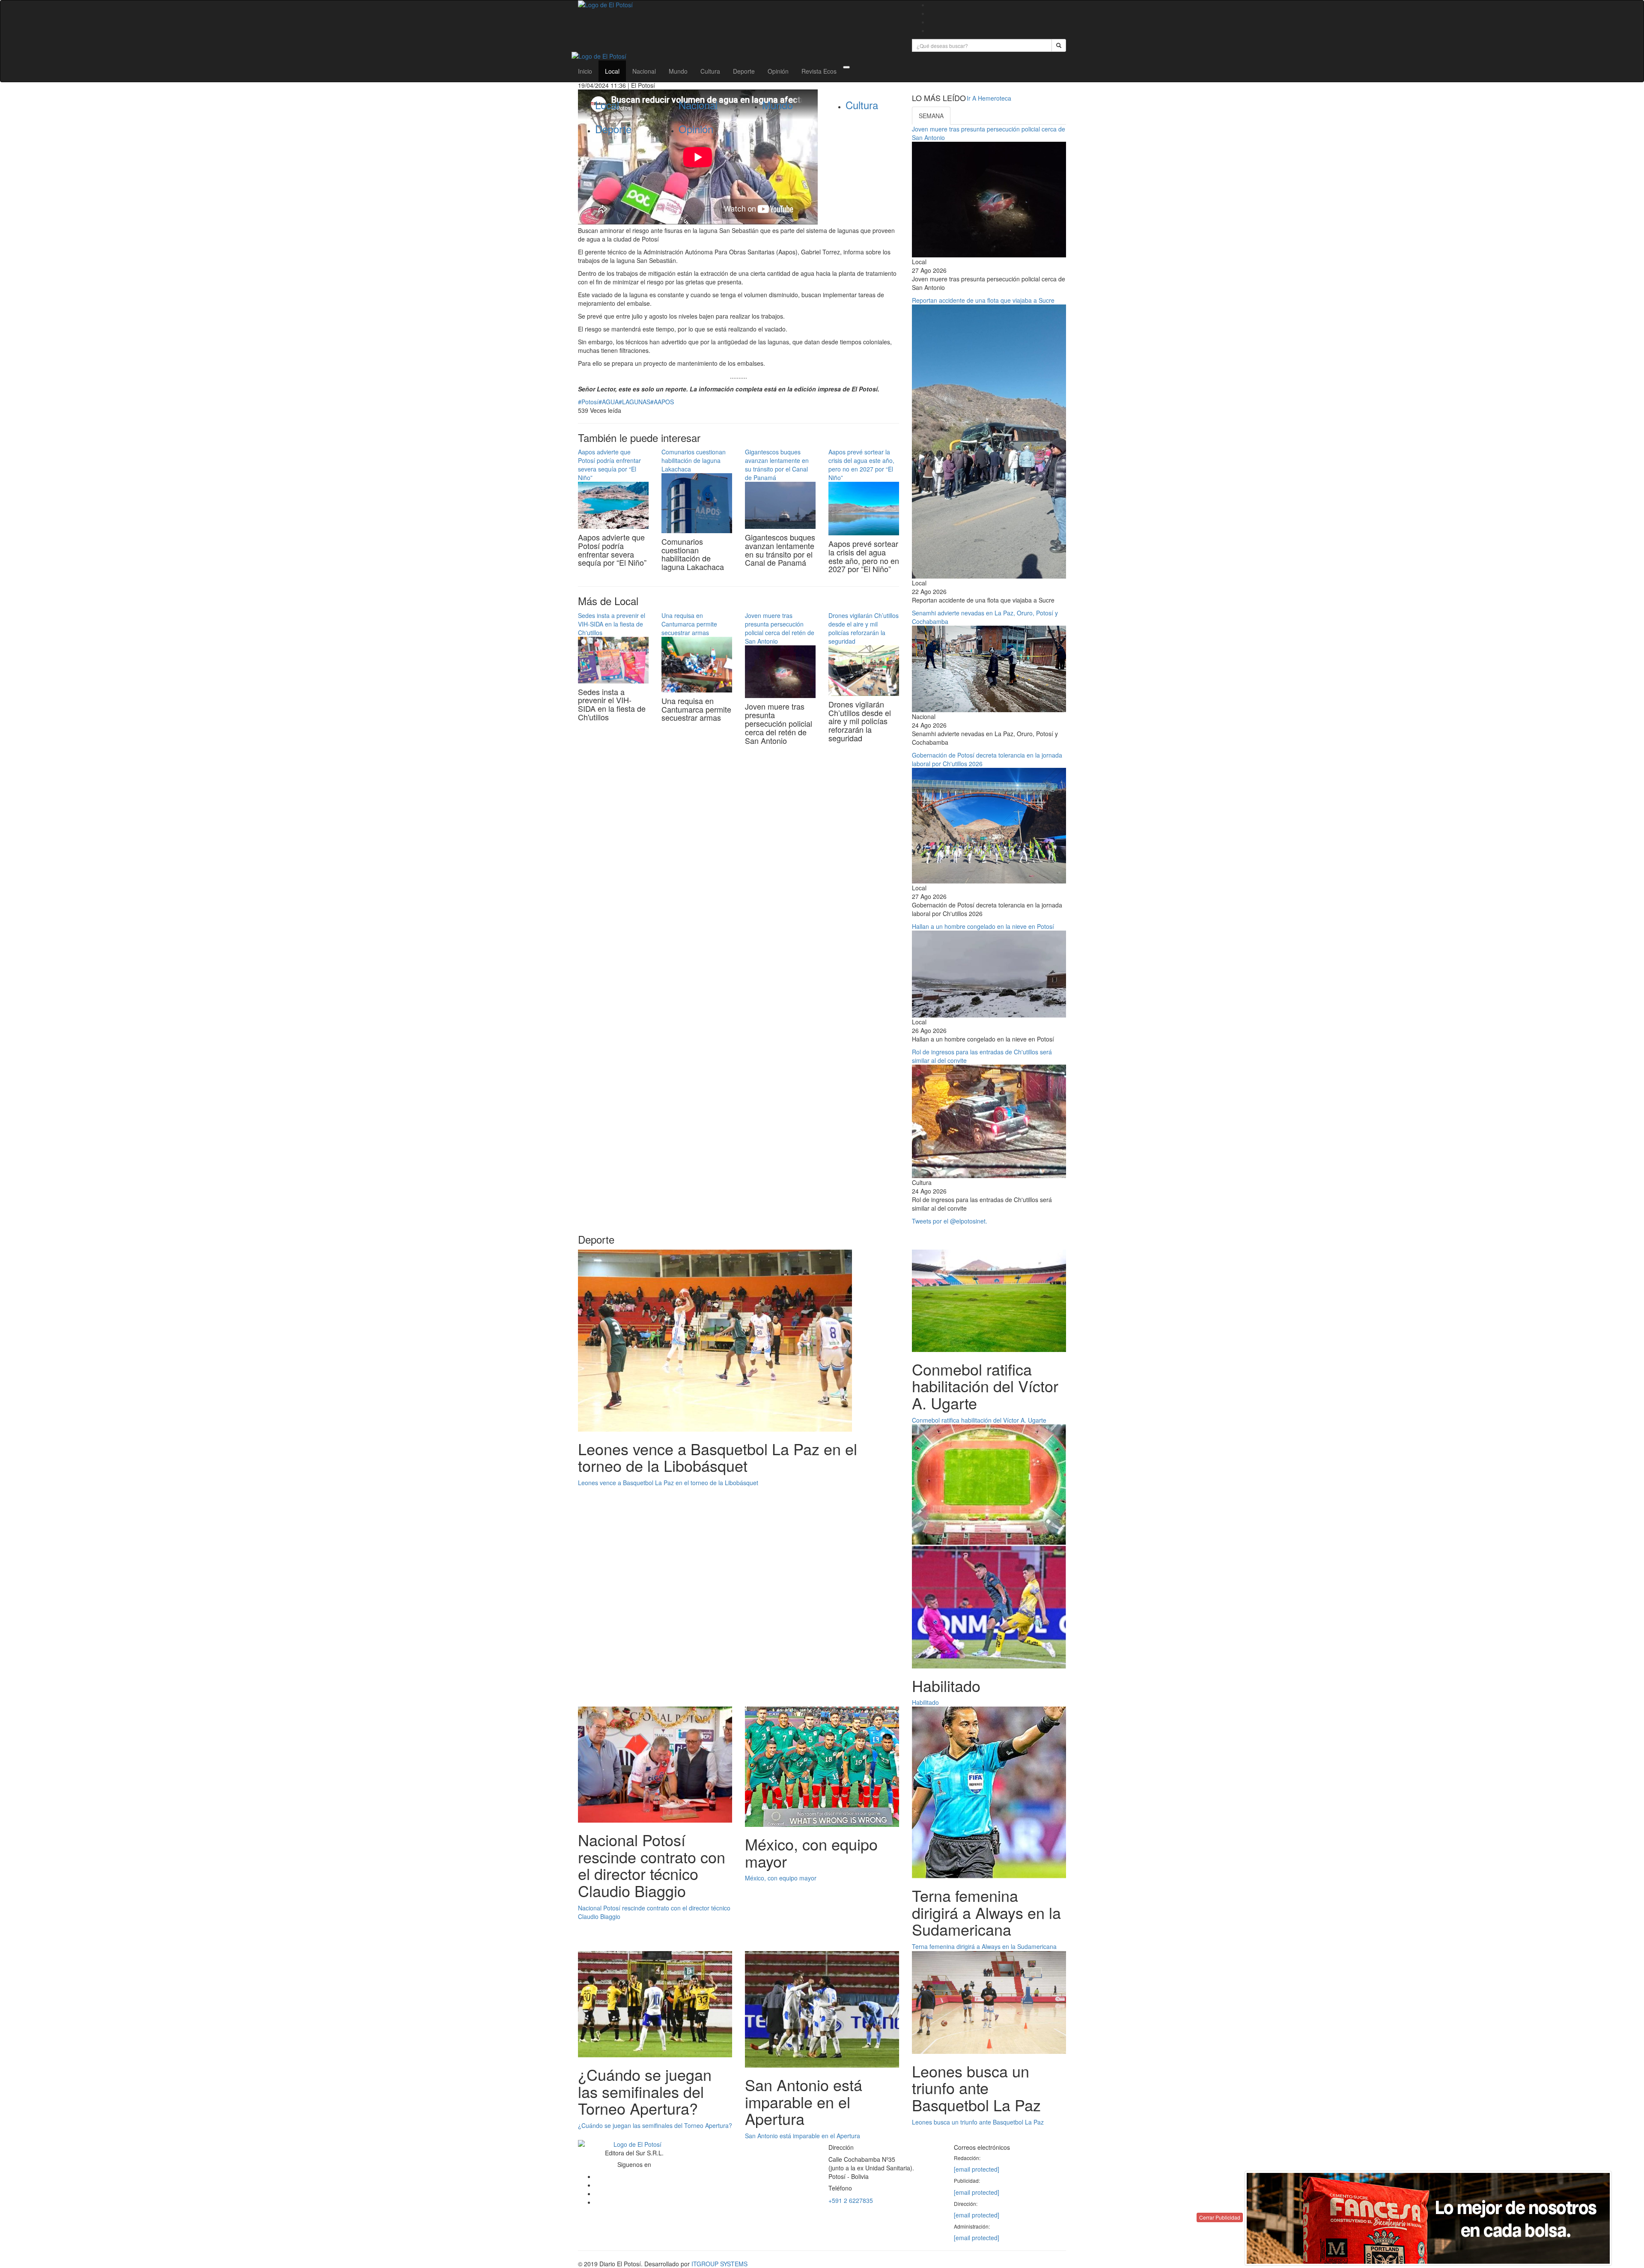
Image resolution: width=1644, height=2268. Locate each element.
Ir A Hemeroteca (989, 98)
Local (612, 71)
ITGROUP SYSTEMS (719, 2264)
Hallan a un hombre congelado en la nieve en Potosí (983, 926)
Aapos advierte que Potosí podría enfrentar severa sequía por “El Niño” (609, 465)
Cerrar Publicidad (1220, 2217)
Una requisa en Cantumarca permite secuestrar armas (689, 624)
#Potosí (588, 402)
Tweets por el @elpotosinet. (950, 1221)
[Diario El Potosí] (739, 5)
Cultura (710, 71)
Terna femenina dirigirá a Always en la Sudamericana (984, 1946)
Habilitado (925, 1702)
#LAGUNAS (634, 402)
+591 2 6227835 (851, 2200)
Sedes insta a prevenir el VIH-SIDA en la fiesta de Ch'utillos (612, 624)
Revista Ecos (819, 71)
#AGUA (609, 402)
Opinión (778, 71)
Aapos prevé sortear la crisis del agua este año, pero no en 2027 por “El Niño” (861, 465)
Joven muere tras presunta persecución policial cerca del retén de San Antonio (780, 628)
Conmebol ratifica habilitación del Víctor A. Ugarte (979, 1420)
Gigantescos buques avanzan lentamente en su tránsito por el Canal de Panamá (777, 465)
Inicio (585, 71)
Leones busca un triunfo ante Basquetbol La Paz (978, 2122)
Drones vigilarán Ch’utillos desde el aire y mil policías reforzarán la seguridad (864, 628)
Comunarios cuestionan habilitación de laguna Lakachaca (694, 460)
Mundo (678, 71)
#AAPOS (662, 402)
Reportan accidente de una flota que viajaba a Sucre (983, 300)
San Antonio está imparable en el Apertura (803, 2136)
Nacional (644, 71)
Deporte (744, 71)
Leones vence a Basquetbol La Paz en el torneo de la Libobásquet (668, 1483)
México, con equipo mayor (781, 1878)
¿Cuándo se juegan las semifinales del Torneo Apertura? (655, 2125)
